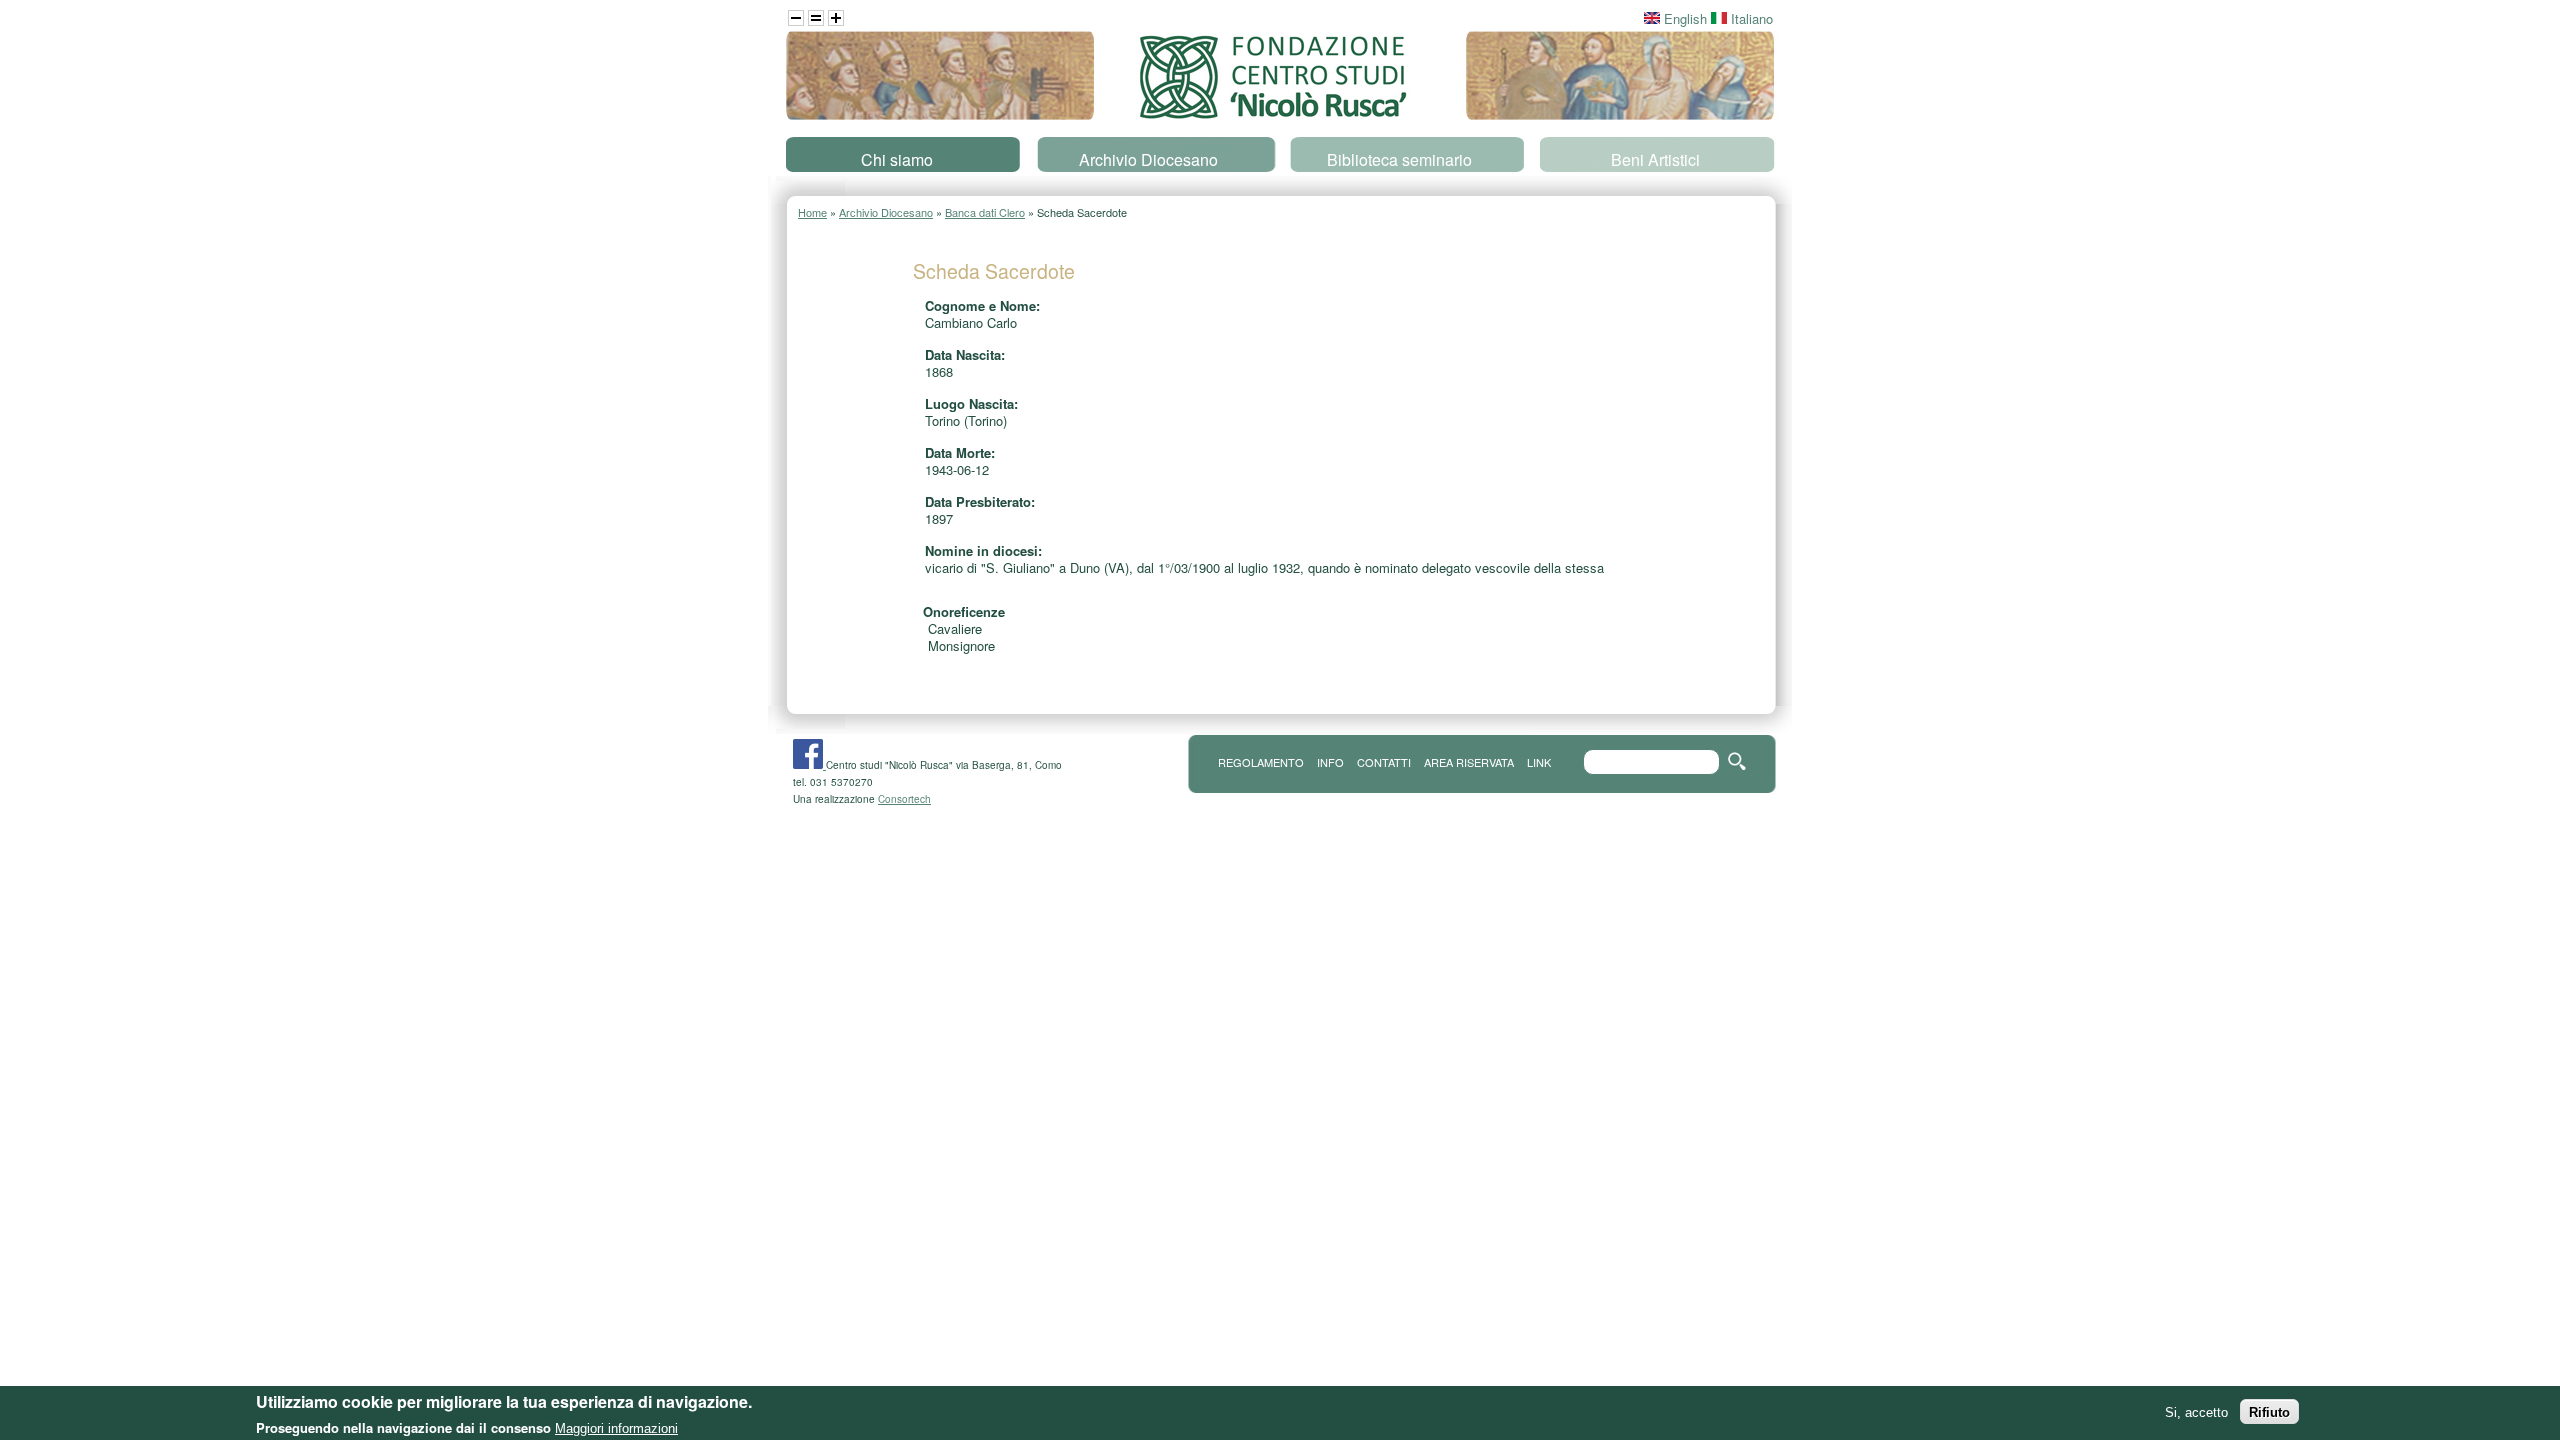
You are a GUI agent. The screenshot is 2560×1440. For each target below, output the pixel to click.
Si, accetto (2196, 1411)
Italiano (1750, 18)
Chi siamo (897, 159)
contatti (1384, 762)
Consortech (904, 799)
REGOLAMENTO (1261, 762)
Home (812, 212)
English (1683, 18)
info (1330, 762)
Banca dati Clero (985, 212)
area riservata (1469, 762)
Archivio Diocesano (1148, 159)
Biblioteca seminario (1399, 159)
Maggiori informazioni (616, 1427)
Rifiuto (2269, 1411)
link (1539, 762)
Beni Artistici (1655, 159)
